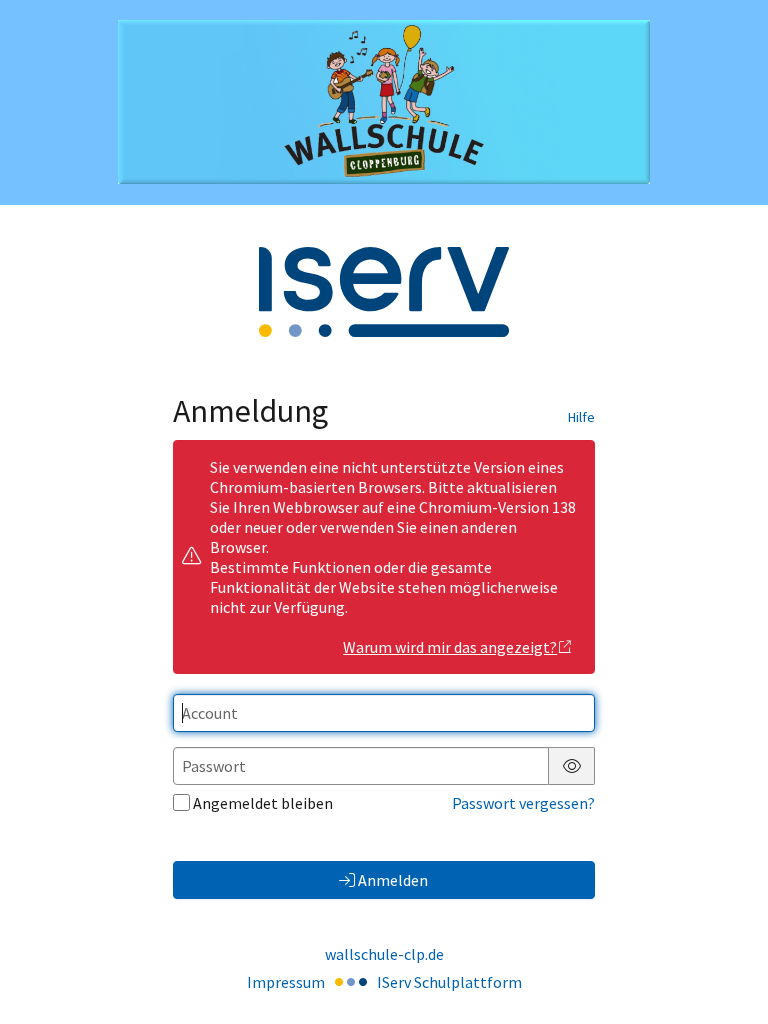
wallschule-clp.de (384, 954)
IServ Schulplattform (449, 982)
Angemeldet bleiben (263, 803)
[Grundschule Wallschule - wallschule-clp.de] (384, 102)
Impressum (286, 982)
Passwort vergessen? (523, 803)
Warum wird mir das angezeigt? (450, 647)
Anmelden (393, 880)
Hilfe (581, 417)
